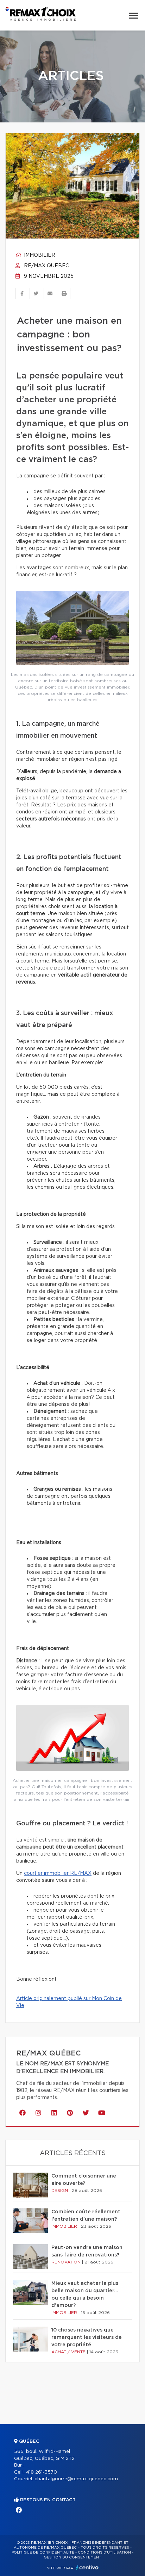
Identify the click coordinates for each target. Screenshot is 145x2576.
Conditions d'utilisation (104, 2552)
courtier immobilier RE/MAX (58, 1873)
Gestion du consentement (72, 2557)
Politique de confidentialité (43, 2552)
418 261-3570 (42, 2472)
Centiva (87, 2567)
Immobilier (39, 255)
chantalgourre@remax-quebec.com (76, 2479)
